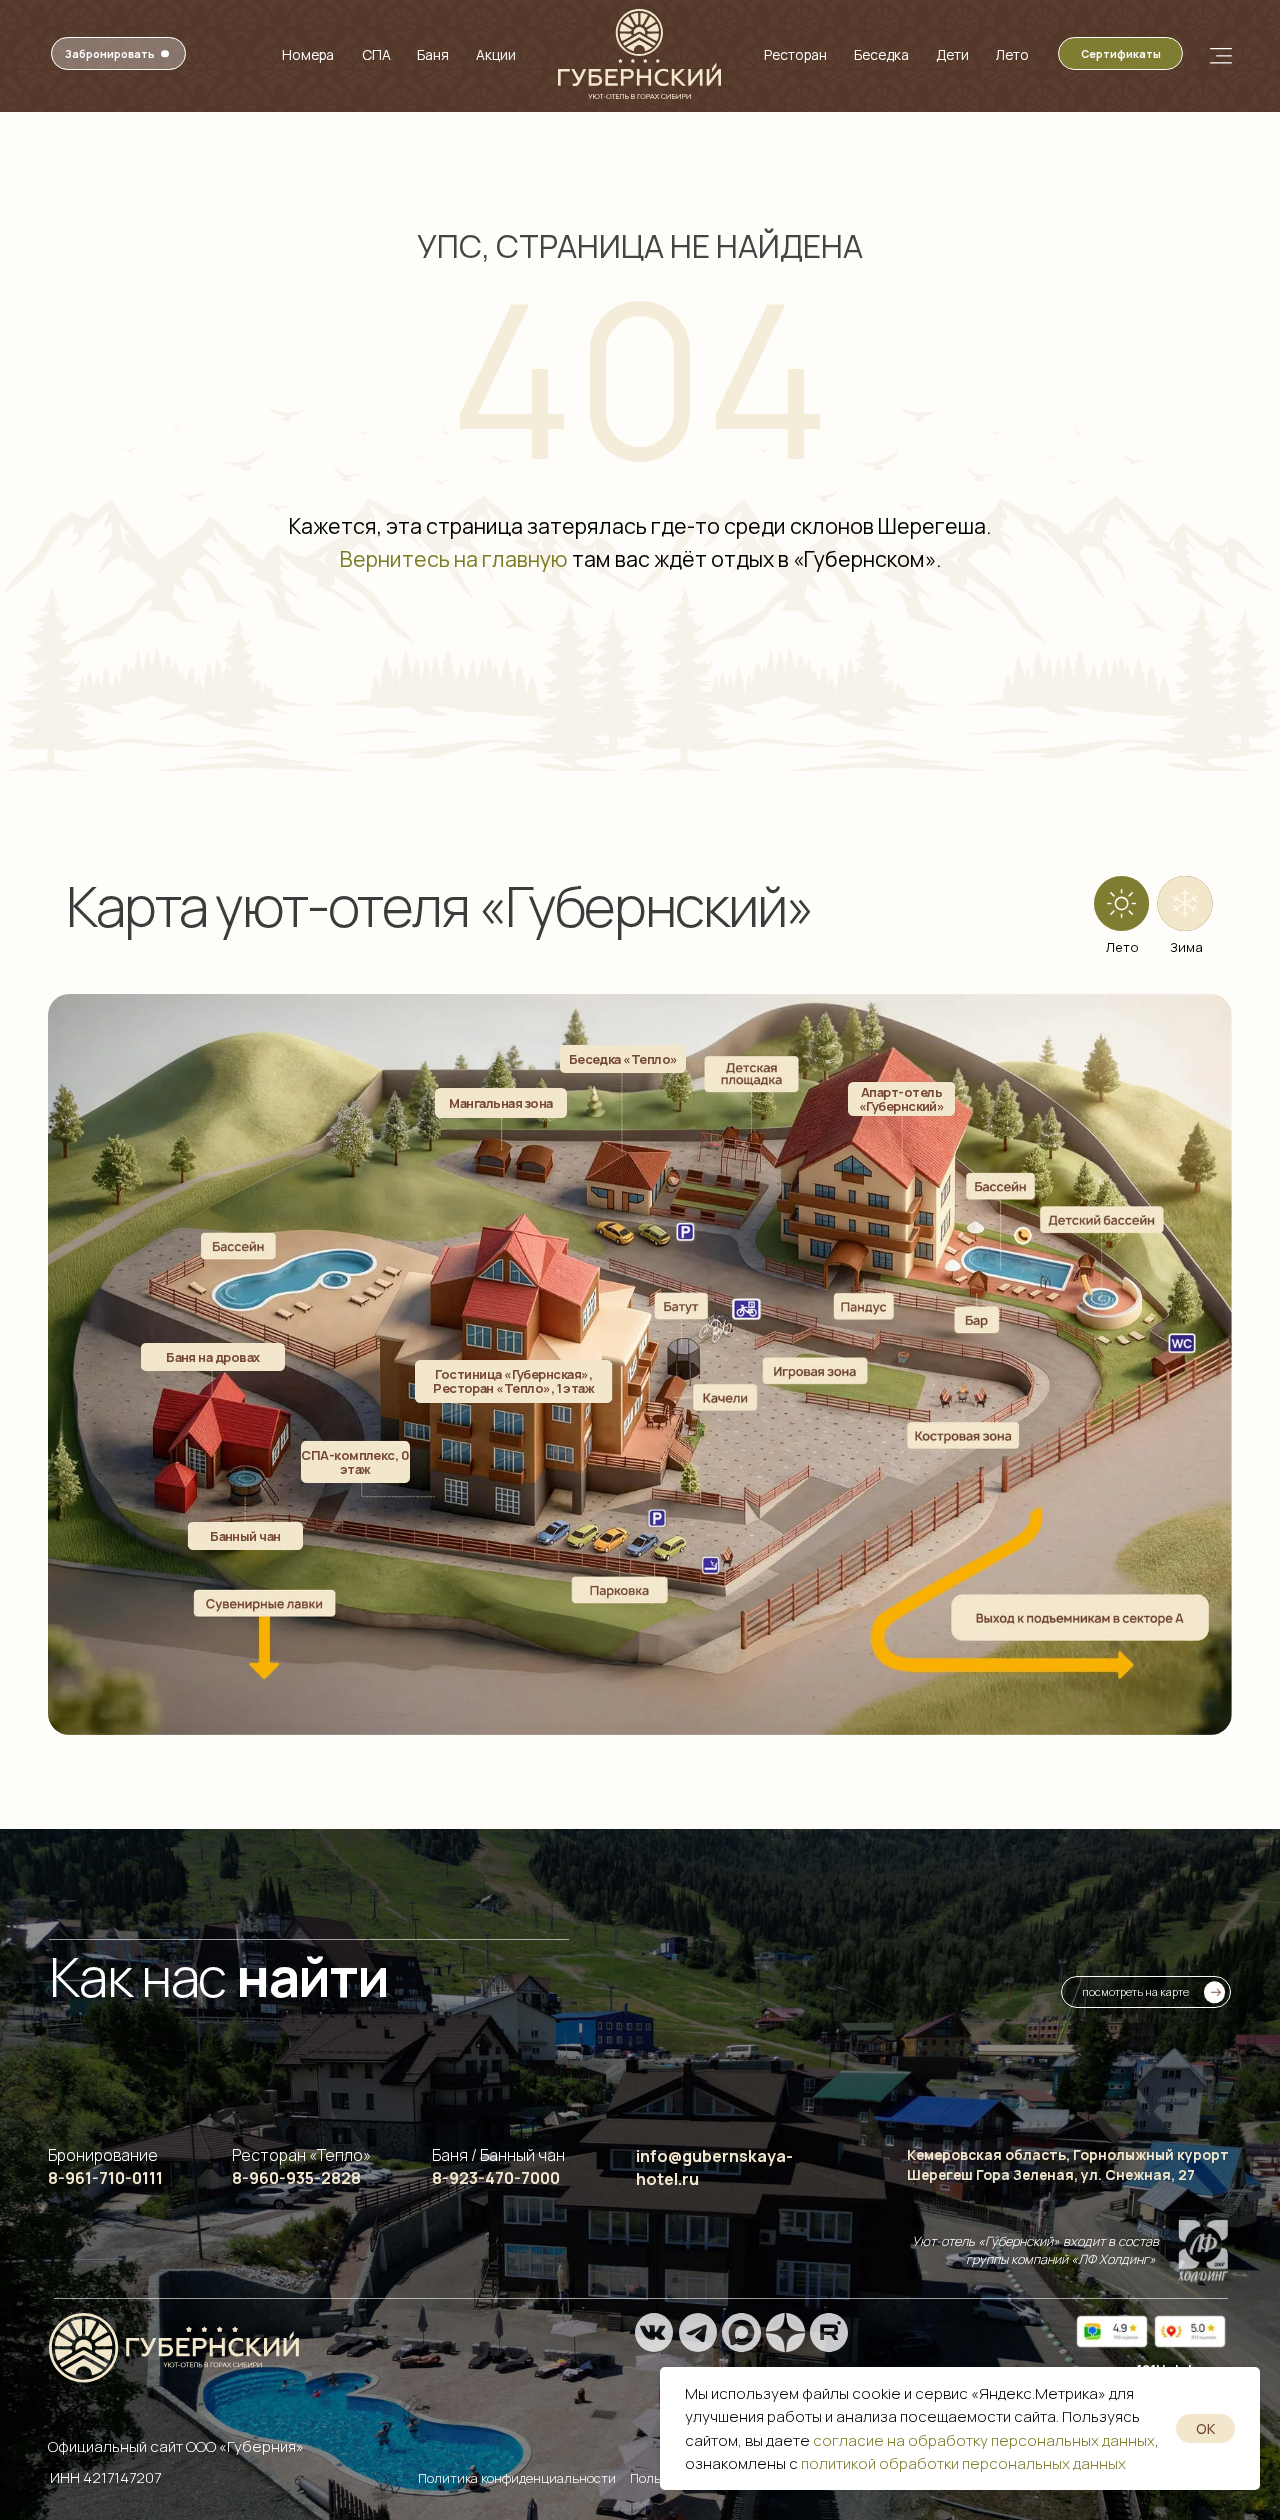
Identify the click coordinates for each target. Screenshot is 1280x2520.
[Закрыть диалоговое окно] (1248, 31)
